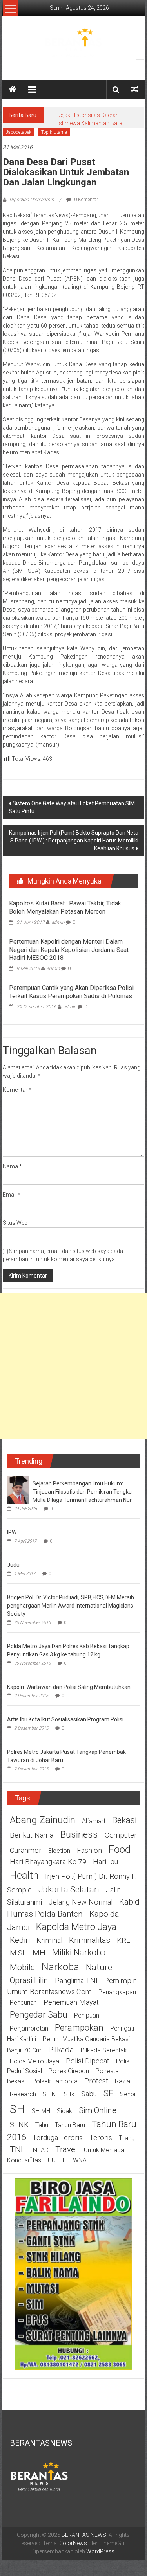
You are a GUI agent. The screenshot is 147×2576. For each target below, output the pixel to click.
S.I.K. (50, 2094)
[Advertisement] (73, 1366)
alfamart (94, 1821)
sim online (98, 2110)
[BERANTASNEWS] (39, 2475)
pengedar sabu (39, 2014)
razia (122, 2081)
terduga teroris (58, 2138)
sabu (89, 2094)
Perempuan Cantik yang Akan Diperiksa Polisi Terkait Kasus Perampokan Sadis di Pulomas (71, 992)
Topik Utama (54, 132)
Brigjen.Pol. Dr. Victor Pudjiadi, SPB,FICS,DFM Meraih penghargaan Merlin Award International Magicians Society (71, 1606)
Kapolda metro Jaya (76, 1927)
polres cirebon (69, 2071)
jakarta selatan (69, 1889)
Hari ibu (105, 1862)
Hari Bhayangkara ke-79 (48, 1862)
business (79, 1834)
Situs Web (15, 1223)
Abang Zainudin (43, 1820)
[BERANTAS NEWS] (13, 90)
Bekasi (124, 1820)
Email (12, 1195)
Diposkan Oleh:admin (32, 200)
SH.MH (41, 2111)
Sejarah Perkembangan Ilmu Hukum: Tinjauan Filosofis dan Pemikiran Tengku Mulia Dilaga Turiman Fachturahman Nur (82, 1492)
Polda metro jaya (34, 2061)
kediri (20, 1940)
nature (99, 1967)
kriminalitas (90, 1940)
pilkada (61, 2050)
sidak (64, 2111)
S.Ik (69, 2094)
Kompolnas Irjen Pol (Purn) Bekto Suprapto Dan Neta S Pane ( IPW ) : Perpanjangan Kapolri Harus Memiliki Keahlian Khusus (74, 841)
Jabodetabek (19, 132)
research (23, 2094)
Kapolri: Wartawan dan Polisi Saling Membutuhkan (69, 1687)
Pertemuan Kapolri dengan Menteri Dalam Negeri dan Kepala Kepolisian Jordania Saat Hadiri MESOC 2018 (69, 950)
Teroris (101, 2138)
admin (58, 922)
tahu (42, 2125)
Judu (13, 1565)
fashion (89, 1851)
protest (96, 2081)
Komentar (17, 1090)
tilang (127, 2138)
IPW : (13, 1532)
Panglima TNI (76, 1981)
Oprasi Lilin (29, 1980)
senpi (128, 2094)
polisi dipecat (88, 2061)
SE (108, 2093)
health (24, 1875)
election (59, 1851)
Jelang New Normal (81, 1902)
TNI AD (39, 2150)
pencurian (23, 2003)
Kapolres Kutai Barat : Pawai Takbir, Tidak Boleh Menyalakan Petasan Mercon (65, 907)
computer (121, 1835)
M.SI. (18, 1953)
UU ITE (57, 2160)
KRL (123, 1941)
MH (39, 1953)
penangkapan (117, 1992)
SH (17, 2109)
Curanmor (26, 1851)
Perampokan (79, 2027)
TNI (16, 2149)
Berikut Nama (32, 1835)
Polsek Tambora (55, 2081)
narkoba (60, 1967)
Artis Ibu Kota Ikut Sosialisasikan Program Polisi (65, 1719)
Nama (12, 1166)
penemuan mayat (71, 2002)
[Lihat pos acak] (135, 89)
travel (66, 2149)
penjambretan (29, 2028)
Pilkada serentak (104, 2050)
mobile (22, 1967)
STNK (19, 2125)
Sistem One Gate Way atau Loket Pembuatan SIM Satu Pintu (72, 807)
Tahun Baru (70, 2125)
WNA (80, 2160)
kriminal (49, 1941)
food (120, 1849)
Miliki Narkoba (79, 1952)
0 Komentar (85, 200)
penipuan (87, 2015)
